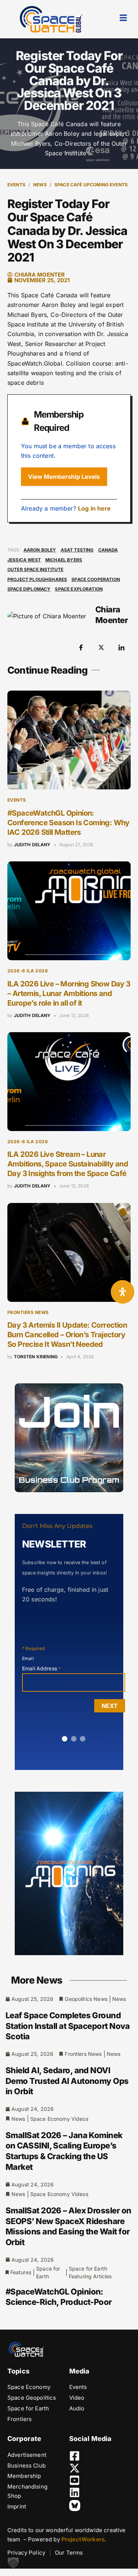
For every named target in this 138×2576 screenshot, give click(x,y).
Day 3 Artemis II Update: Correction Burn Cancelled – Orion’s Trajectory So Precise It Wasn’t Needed (67, 1335)
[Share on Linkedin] (121, 647)
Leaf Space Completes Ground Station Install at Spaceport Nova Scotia (68, 2026)
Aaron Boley (40, 550)
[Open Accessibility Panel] (123, 1292)
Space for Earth (48, 2272)
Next (110, 1706)
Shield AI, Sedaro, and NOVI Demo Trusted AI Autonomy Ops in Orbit (67, 2081)
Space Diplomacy (29, 589)
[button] (13, 2563)
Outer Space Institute (35, 569)
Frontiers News (28, 1312)
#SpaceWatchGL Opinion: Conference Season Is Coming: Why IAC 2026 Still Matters (68, 823)
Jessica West (24, 560)
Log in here (95, 508)
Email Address (41, 1668)
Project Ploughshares (37, 579)
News (40, 185)
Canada (108, 550)
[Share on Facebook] (81, 647)
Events (16, 185)
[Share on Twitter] (101, 647)
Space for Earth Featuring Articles (90, 2272)
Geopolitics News (86, 1999)
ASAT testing (77, 550)
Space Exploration (79, 589)
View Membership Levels (64, 477)
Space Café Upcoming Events (91, 185)
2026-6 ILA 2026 (28, 971)
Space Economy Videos (59, 2119)
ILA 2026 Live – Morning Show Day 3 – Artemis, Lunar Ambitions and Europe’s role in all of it (69, 993)
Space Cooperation (96, 579)
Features (21, 2272)
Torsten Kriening (36, 1357)
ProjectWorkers (83, 2539)
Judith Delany (32, 845)
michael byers (64, 560)
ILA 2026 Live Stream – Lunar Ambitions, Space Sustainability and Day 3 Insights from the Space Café (68, 1164)
